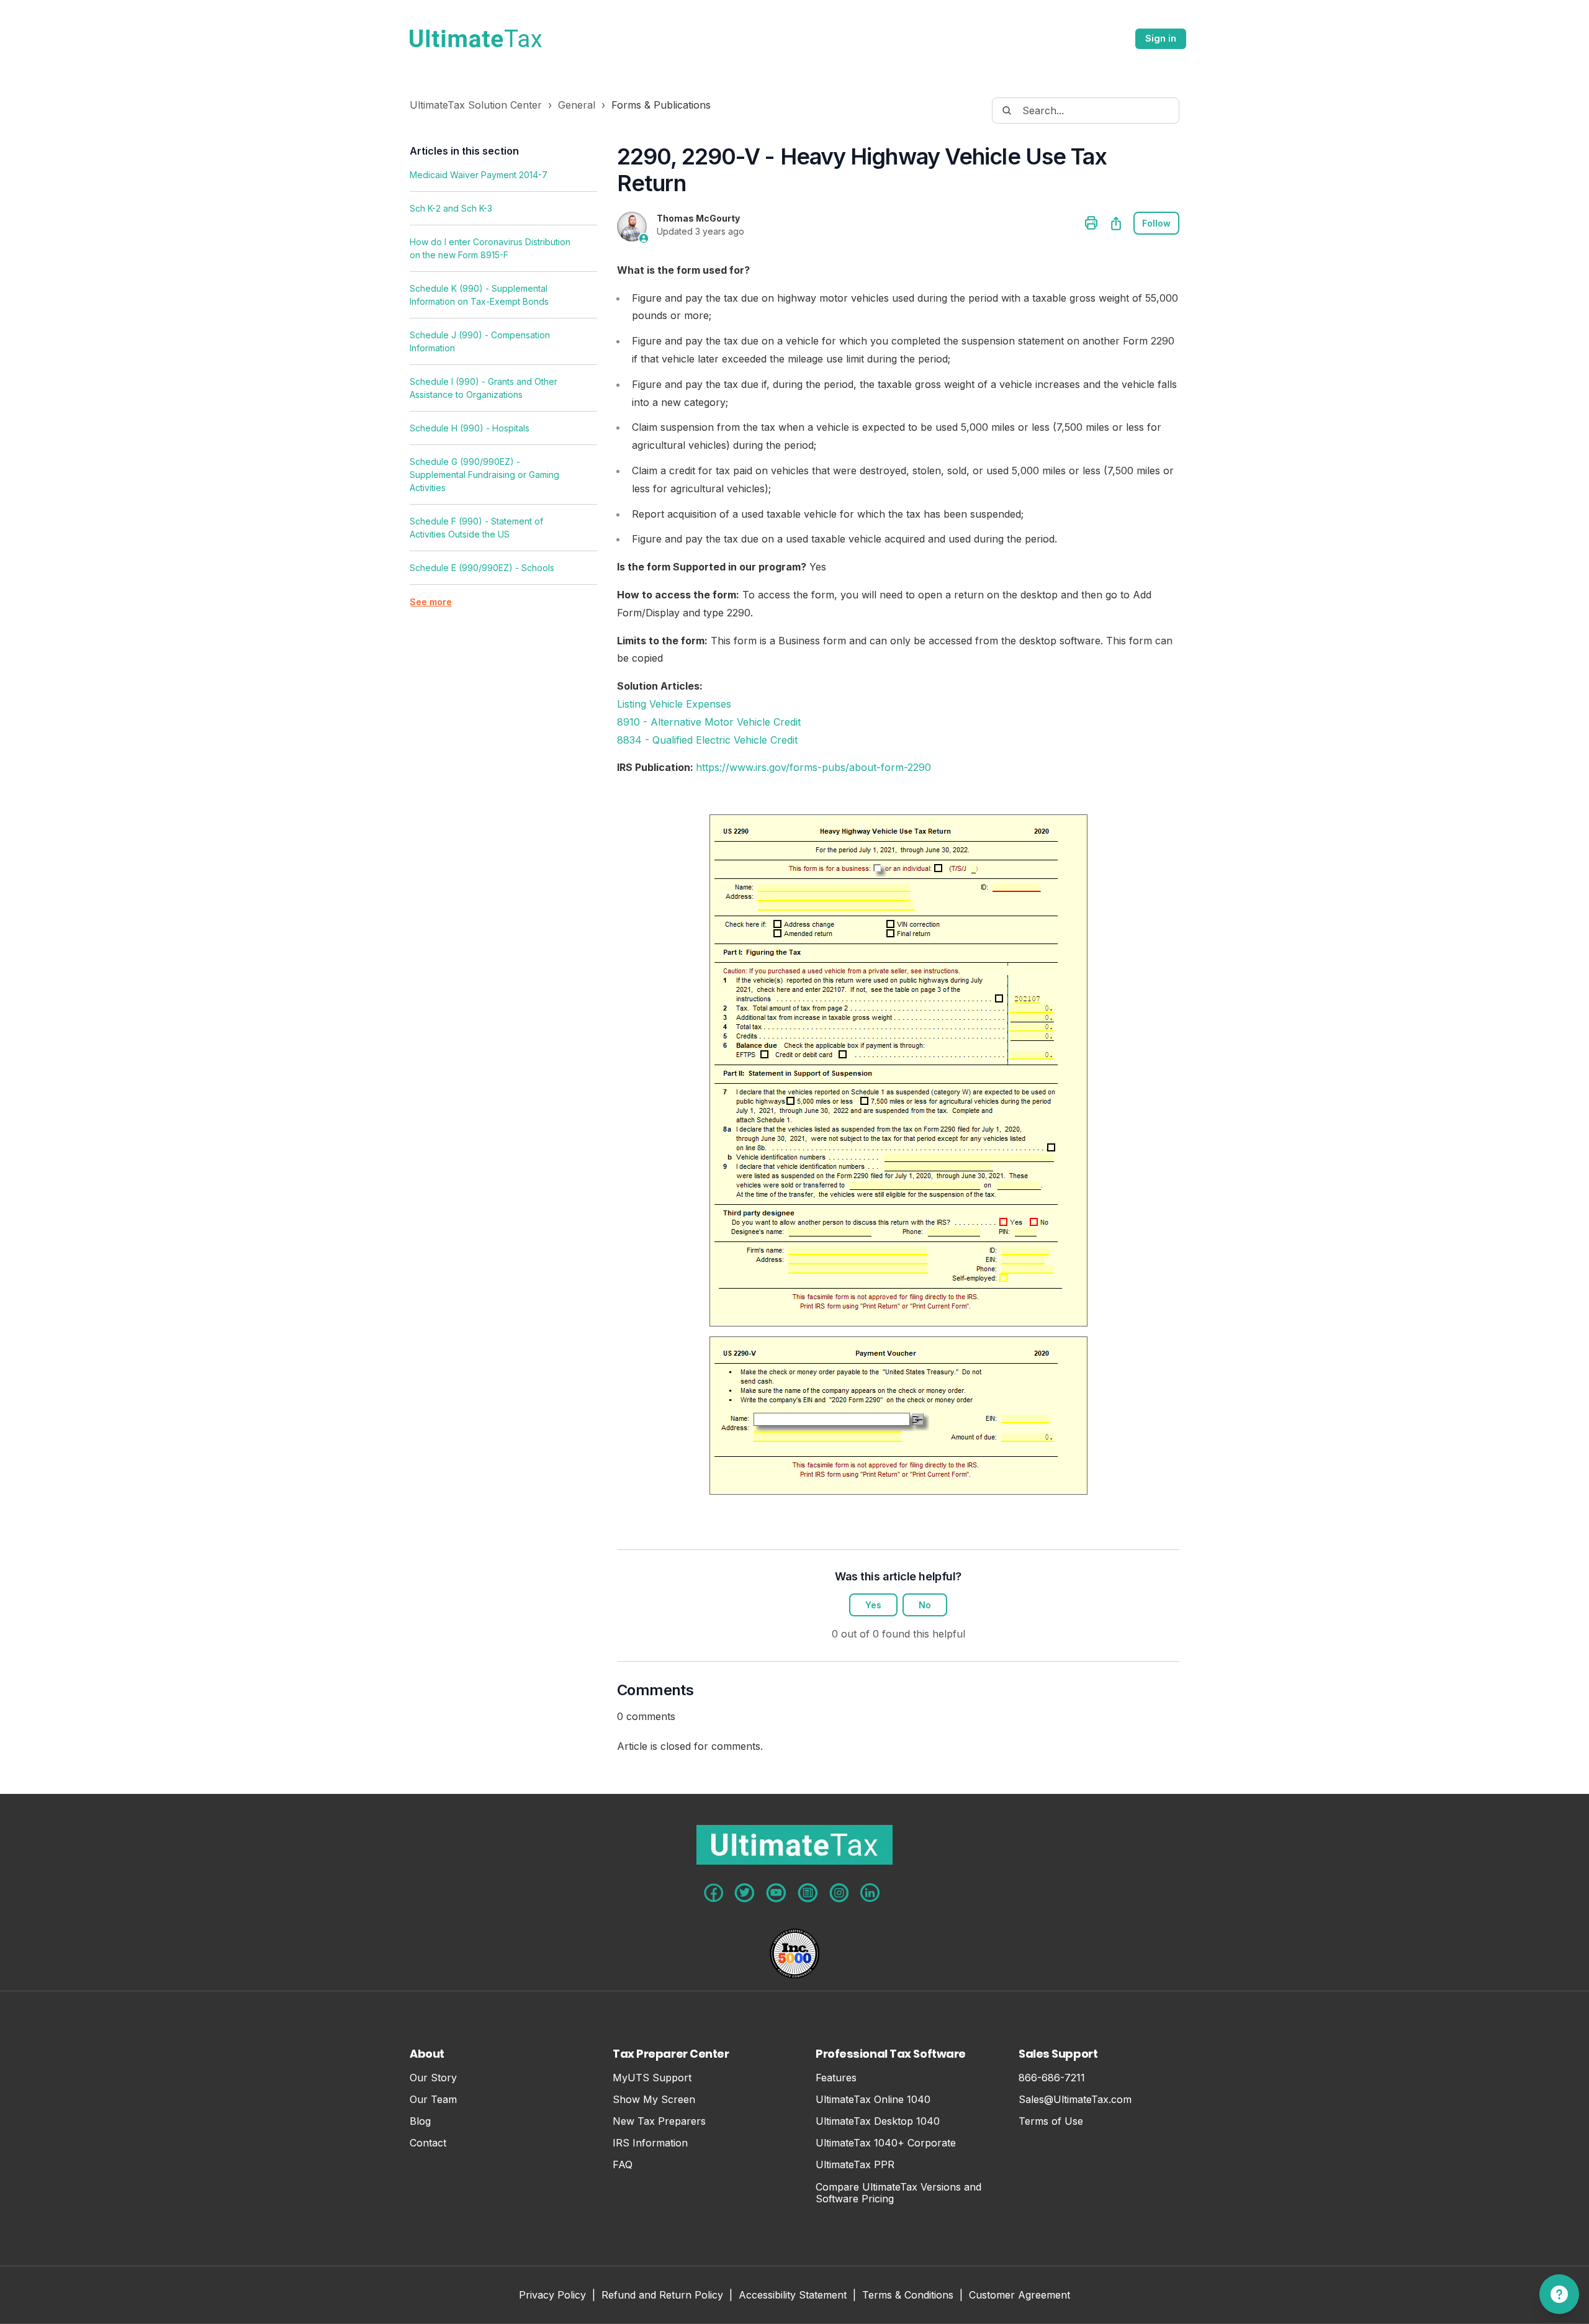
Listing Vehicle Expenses (674, 704)
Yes (873, 1605)
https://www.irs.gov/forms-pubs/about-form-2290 (813, 767)
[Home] (476, 38)
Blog (420, 2121)
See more (431, 602)
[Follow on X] (745, 1893)
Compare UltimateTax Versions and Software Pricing (898, 2193)
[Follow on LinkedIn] (870, 1893)
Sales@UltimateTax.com (1075, 2100)
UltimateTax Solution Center (476, 105)
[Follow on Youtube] (776, 1893)
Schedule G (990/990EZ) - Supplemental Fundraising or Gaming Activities (484, 475)
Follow (1156, 223)
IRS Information (650, 2143)
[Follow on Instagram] (839, 1893)
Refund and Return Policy (662, 2296)
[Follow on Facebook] (713, 1893)
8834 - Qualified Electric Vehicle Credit (707, 740)
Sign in (1161, 38)
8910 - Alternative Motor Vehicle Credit (709, 722)
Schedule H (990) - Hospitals (470, 428)
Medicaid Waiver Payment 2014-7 (479, 175)
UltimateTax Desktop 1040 (878, 2121)
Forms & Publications (661, 105)
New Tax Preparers (659, 2121)
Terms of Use (1051, 2121)
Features (836, 2078)
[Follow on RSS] (808, 1893)
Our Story (433, 2078)
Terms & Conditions (908, 2296)
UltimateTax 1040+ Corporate (886, 2143)
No (925, 1605)
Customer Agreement (1020, 2296)
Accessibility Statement (793, 2296)
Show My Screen (654, 2100)
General (577, 105)
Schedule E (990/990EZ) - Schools (482, 568)
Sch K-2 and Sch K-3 (451, 208)
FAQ (623, 2165)
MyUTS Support (652, 2078)
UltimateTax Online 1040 (873, 2100)
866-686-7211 (1052, 2078)
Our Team (433, 2100)
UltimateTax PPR (855, 2165)
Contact (428, 2143)
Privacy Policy (552, 2296)
